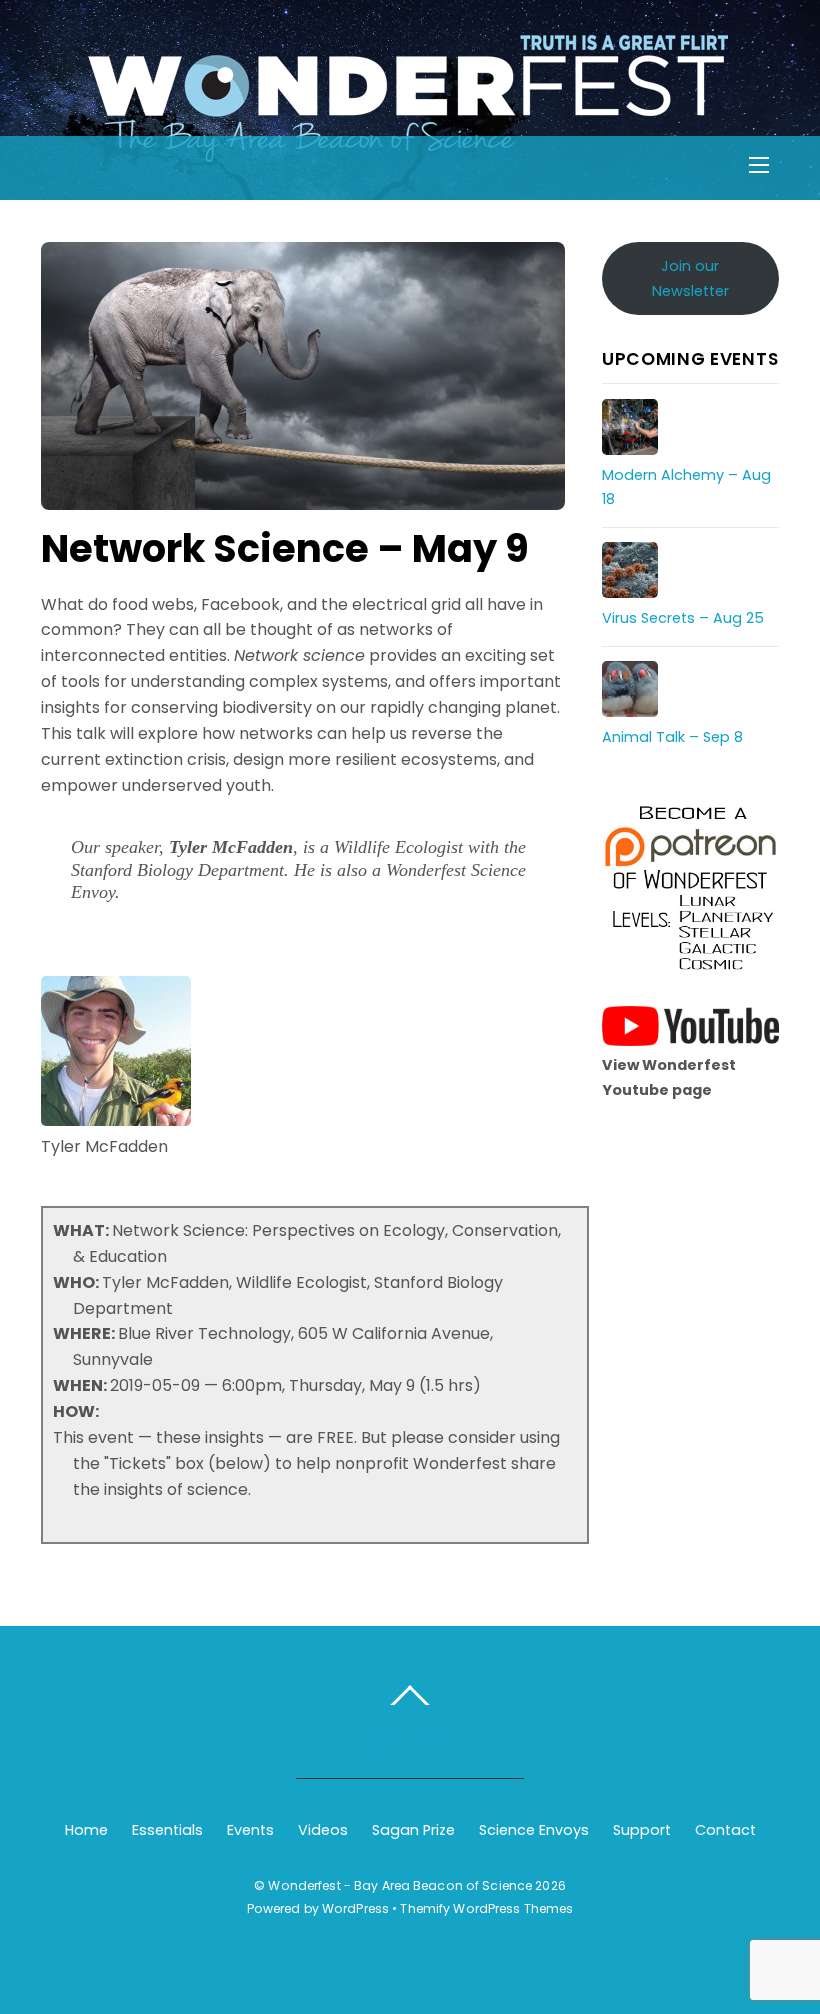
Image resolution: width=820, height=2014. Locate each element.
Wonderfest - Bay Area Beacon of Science (400, 1885)
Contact (725, 1830)
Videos (323, 1830)
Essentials (167, 1830)
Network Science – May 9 (285, 548)
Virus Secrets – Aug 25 (683, 618)
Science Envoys (534, 1830)
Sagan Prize (413, 1830)
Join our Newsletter (690, 278)
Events (250, 1830)
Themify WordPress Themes (486, 1908)
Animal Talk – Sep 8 (672, 737)
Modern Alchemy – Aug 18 (686, 487)
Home (86, 1830)
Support (642, 1830)
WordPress (355, 1908)
